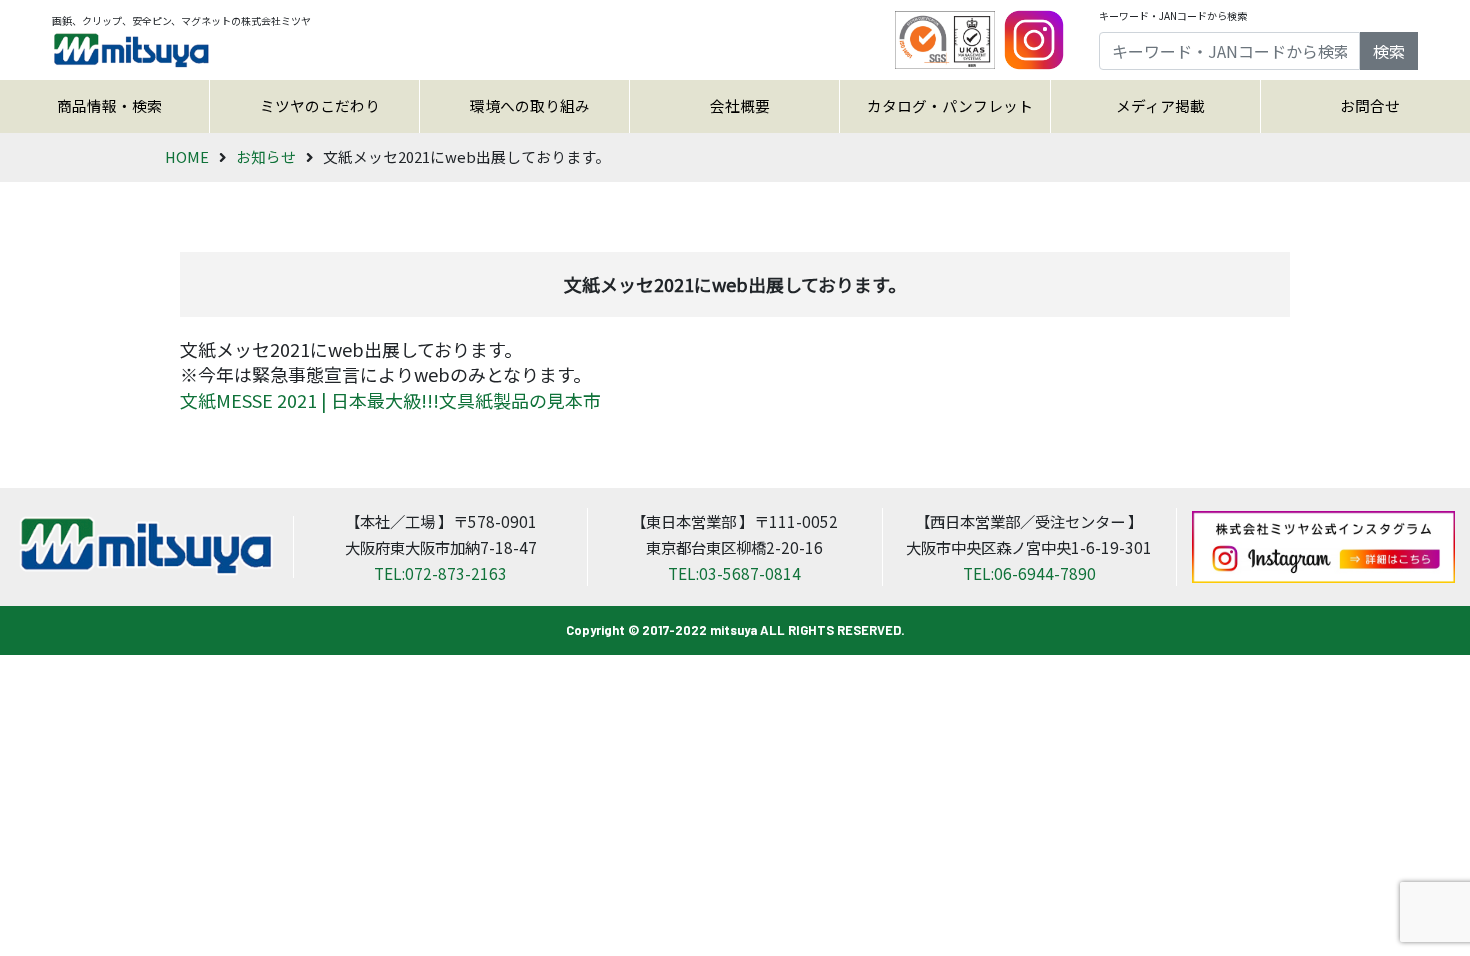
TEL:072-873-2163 (440, 573)
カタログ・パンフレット (950, 105)
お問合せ (1370, 105)
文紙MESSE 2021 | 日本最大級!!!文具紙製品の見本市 (390, 400)
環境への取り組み (530, 105)
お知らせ (266, 156)
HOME (187, 156)
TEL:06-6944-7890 (1029, 573)
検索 (1389, 51)
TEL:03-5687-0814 (734, 573)
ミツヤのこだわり (320, 105)
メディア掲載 (1160, 105)
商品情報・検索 (109, 105)
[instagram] (1034, 38)
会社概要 (740, 105)
